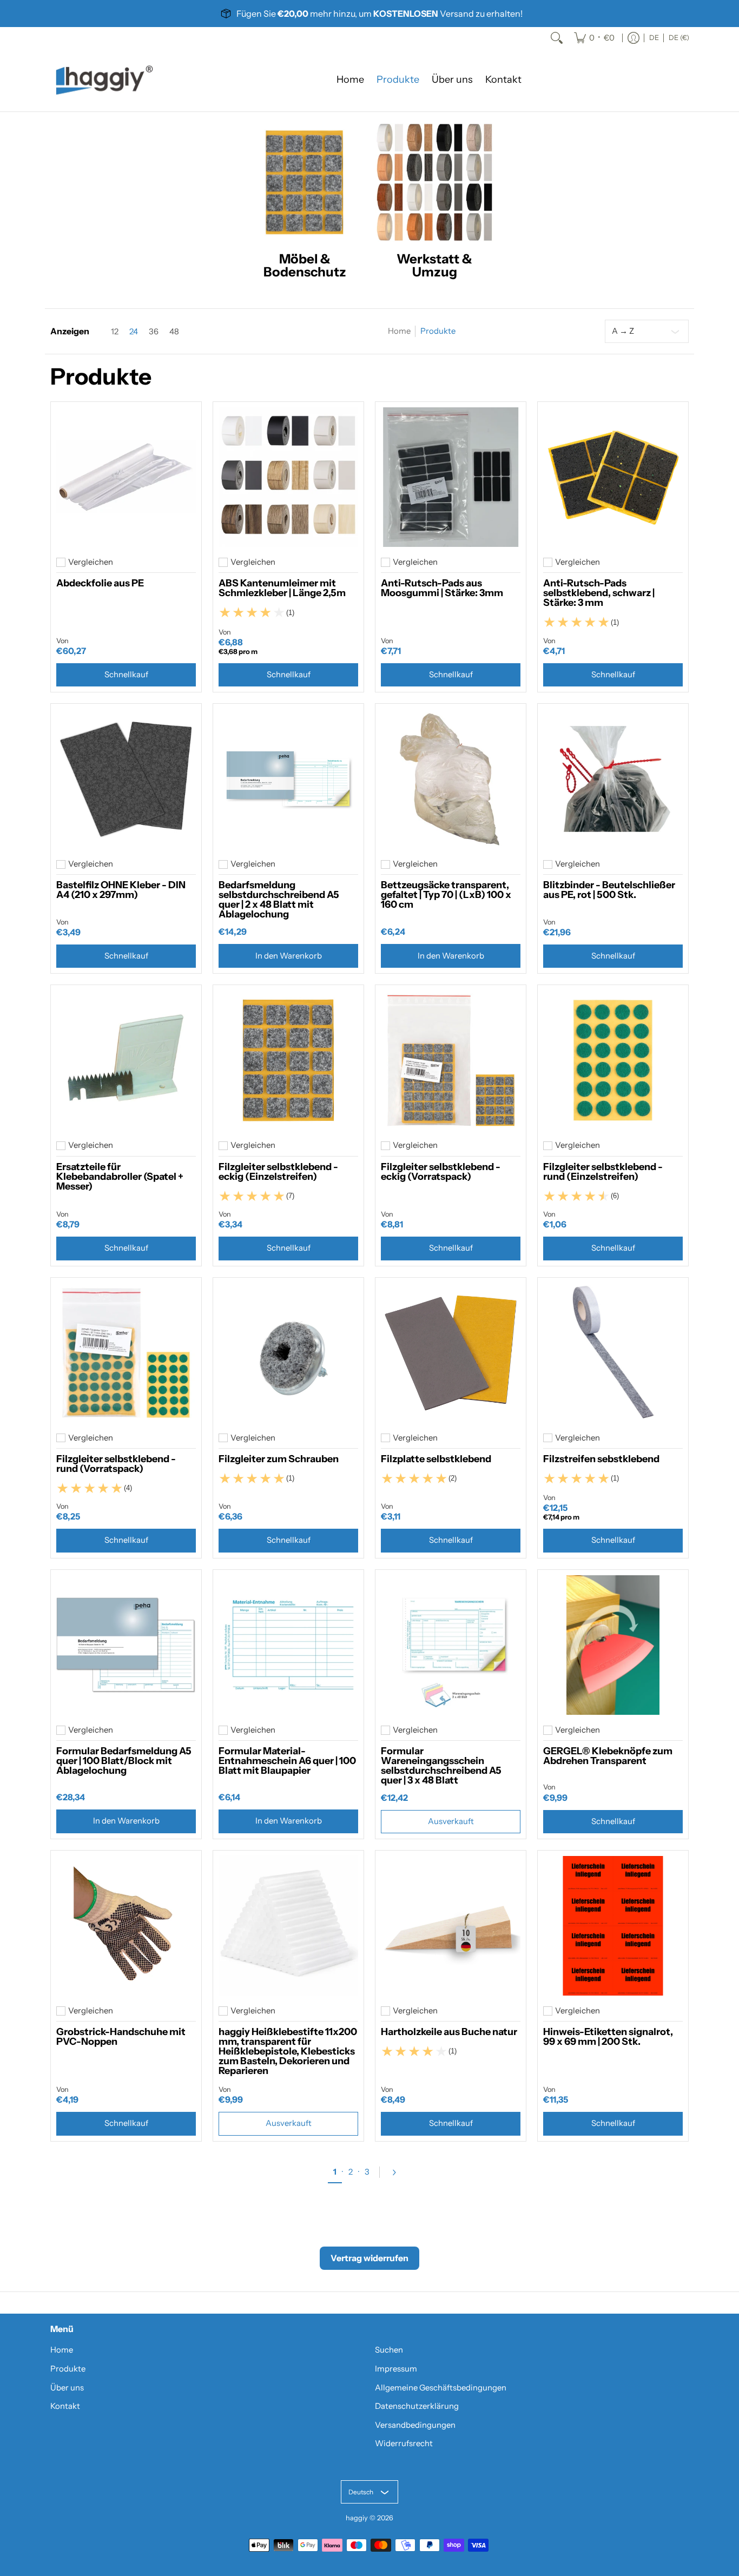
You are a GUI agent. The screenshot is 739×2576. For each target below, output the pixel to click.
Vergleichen (91, 562)
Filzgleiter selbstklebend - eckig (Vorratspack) (441, 1172)
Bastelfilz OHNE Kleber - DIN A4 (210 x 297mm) (121, 890)
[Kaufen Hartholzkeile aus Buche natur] (451, 1926)
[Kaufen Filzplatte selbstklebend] (451, 1353)
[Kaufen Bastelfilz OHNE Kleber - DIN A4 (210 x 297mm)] (126, 779)
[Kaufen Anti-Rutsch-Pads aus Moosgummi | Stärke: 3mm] (451, 477)
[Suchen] (557, 38)
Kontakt (65, 2406)
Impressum (396, 2369)
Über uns (67, 2388)
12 (115, 332)
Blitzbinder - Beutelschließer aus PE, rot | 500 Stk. (609, 890)
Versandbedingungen (415, 2425)
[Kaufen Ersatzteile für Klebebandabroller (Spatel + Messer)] (126, 1060)
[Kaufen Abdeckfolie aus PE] (126, 477)
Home (399, 331)
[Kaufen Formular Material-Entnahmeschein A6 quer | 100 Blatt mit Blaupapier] (288, 1645)
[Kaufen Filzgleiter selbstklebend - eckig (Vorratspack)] (451, 1060)
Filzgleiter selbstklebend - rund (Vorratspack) (116, 1464)
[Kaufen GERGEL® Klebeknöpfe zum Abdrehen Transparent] (613, 1645)
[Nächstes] (398, 2172)
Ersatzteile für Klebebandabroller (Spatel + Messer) (120, 1177)
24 (134, 332)
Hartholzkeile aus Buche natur (449, 2032)
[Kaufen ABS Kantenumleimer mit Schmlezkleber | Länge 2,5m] (288, 477)
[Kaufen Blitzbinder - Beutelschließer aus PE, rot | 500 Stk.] (613, 779)
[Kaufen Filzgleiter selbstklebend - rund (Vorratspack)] (126, 1353)
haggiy (357, 2518)
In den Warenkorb (289, 956)
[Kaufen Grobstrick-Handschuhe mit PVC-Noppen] (126, 1926)
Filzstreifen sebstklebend (601, 1459)
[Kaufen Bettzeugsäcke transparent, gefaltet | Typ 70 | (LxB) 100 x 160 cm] (451, 779)
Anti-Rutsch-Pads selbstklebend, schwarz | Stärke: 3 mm (599, 593)
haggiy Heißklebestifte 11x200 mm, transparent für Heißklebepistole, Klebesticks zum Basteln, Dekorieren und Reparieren (288, 2051)
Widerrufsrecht (404, 2443)
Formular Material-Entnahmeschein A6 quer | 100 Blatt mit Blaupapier (287, 1761)
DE (654, 38)
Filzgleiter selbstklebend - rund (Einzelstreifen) (603, 1172)
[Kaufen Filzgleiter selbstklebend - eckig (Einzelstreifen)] (288, 1060)
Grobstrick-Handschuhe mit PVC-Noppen (121, 2037)
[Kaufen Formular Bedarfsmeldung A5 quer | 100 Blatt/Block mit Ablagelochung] (126, 1645)
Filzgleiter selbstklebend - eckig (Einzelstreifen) (278, 1172)
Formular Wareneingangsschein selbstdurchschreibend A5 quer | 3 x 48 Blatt (441, 1766)
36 (154, 332)
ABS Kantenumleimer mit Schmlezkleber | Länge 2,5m (282, 588)
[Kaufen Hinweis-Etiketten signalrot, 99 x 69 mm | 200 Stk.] (613, 1926)
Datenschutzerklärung (417, 2406)
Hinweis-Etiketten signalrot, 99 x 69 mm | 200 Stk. (608, 2037)
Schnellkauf (126, 675)
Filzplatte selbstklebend (436, 1459)
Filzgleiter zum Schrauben (279, 1459)
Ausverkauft (451, 1821)
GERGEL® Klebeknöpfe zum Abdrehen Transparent (608, 1756)
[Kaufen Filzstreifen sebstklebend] (613, 1353)
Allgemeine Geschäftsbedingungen (441, 2388)
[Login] (634, 38)
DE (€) (679, 38)
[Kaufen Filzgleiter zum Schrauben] (288, 1353)
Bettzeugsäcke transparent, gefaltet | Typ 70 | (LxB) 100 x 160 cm (446, 895)
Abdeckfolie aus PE (100, 583)
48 (174, 332)
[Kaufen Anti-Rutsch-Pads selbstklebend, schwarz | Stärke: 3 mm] (613, 477)
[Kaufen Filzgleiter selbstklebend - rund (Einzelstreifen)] (613, 1060)
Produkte (68, 2369)
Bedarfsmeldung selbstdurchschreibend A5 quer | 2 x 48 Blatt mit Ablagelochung (279, 900)
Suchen (389, 2350)
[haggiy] (104, 80)
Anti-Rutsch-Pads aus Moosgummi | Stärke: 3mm (442, 588)
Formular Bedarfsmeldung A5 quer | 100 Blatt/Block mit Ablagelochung (124, 1761)
